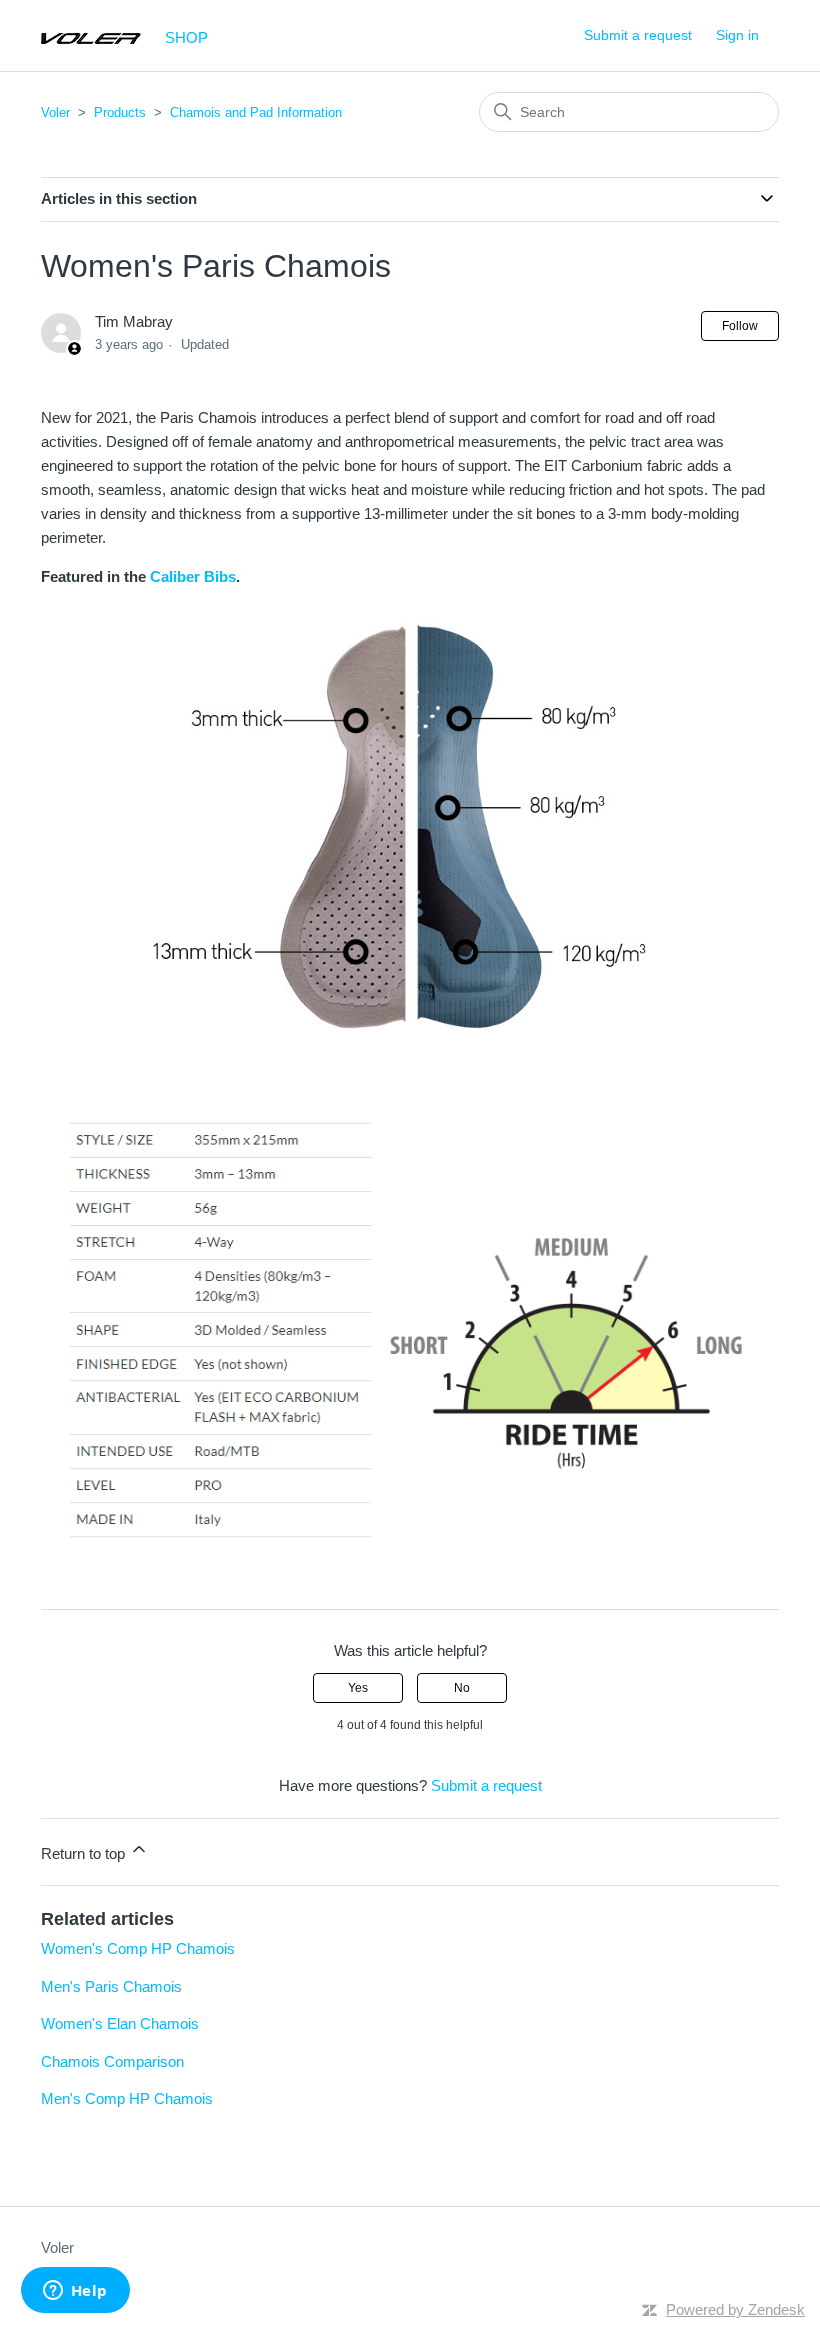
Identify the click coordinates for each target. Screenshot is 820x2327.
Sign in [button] (737, 35)
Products (120, 112)
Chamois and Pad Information (256, 112)
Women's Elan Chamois (120, 2023)
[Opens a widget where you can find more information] (75, 2292)
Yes (358, 1688)
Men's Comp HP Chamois (127, 2098)
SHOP (186, 37)
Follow (740, 326)
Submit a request (638, 35)
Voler (55, 112)
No (462, 1688)
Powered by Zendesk (735, 2309)
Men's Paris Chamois (111, 1986)
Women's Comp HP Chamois (138, 1948)
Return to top (85, 1853)
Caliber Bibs (193, 576)
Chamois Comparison (112, 2061)
